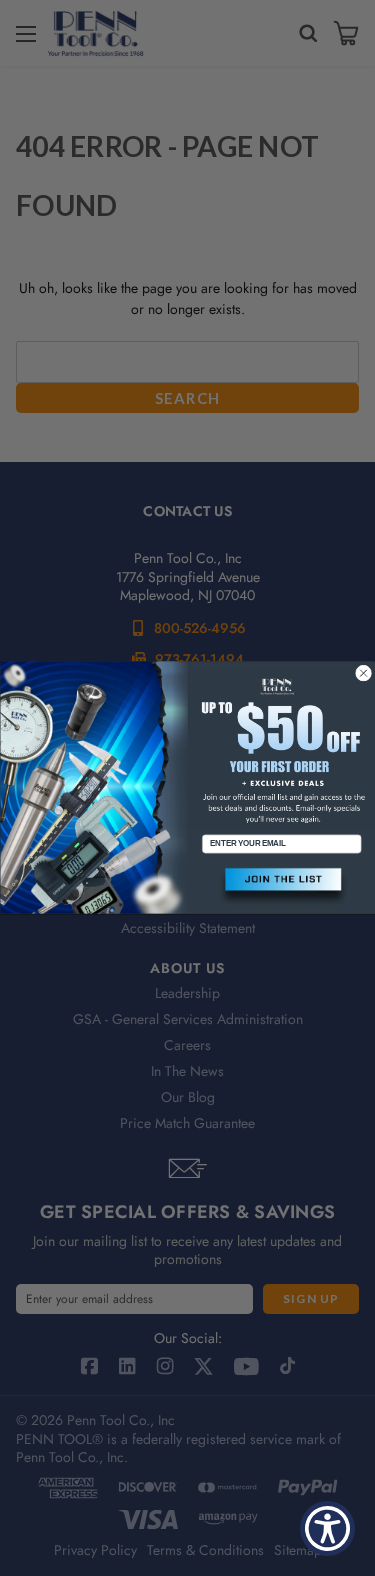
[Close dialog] (363, 673)
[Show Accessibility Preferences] (327, 1528)
